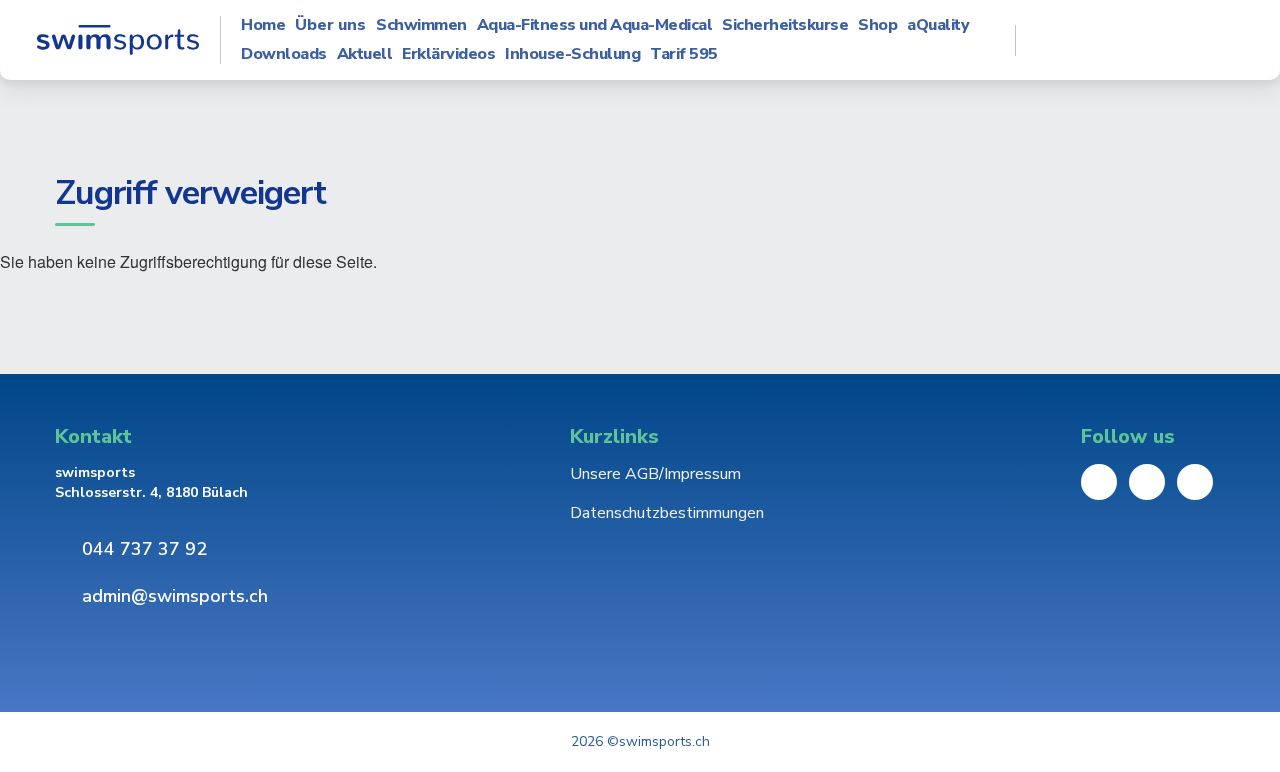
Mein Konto (1140, 40)
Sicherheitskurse (785, 25)
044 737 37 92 (144, 549)
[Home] (117, 40)
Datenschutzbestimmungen (667, 513)
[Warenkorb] (1208, 40)
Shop (877, 25)
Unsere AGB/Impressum (655, 474)
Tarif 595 (684, 54)
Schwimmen (421, 25)
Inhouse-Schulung (572, 54)
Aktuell (365, 54)
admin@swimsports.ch (175, 596)
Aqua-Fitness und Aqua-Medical (595, 25)
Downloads (284, 54)
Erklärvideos (448, 54)
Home (263, 25)
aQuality (938, 25)
